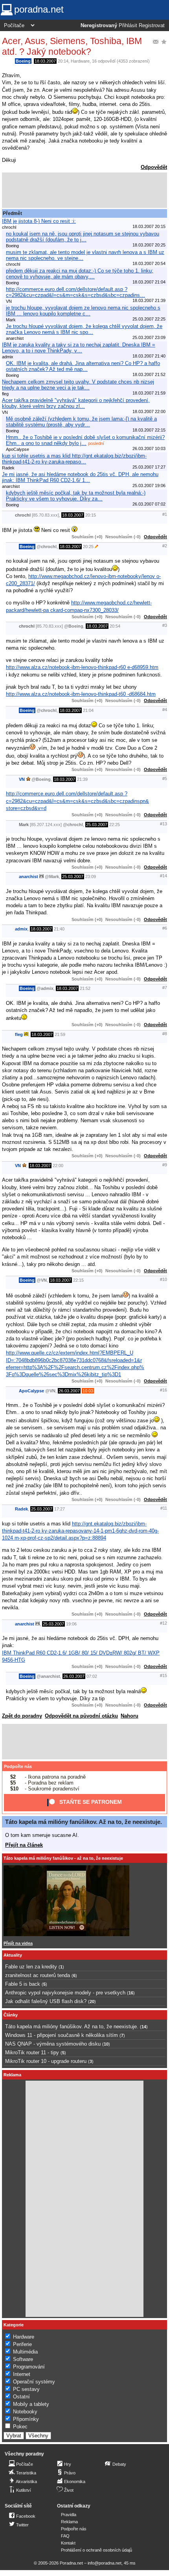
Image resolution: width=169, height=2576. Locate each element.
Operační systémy (34, 2382)
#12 (163, 1623)
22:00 (58, 1166)
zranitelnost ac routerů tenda (38, 1975)
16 (131, 1993)
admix (21, 929)
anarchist (28, 877)
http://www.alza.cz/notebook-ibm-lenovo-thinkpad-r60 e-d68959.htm (82, 667)
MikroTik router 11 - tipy (32, 2052)
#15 (163, 1675)
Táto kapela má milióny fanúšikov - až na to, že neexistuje (63, 1858)
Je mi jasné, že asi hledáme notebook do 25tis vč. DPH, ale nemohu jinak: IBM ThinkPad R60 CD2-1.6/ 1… (80, 477)
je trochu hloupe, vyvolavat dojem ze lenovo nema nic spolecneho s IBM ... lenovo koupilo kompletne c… (83, 311)
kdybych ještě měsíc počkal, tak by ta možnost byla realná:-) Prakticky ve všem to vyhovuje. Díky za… (76, 496)
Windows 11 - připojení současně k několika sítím (62, 2035)
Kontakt (68, 2543)
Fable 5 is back (23, 1984)
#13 (163, 824)
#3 (165, 625)
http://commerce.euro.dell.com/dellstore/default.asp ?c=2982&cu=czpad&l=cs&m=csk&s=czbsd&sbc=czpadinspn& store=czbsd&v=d (77, 801)
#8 (165, 1034)
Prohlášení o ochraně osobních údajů (96, 2550)
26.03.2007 (69, 1391)
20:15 (91, 515)
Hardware (80, 61)
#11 (164, 1508)
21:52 (85, 988)
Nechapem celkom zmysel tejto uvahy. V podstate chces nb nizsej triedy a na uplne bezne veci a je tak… (78, 385)
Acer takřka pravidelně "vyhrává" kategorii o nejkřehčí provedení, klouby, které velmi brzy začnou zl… (76, 403)
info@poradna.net (105, 2563)
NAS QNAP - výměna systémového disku (53, 2044)
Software (23, 2359)
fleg (19, 1034)
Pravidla (69, 2515)
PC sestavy (26, 2389)
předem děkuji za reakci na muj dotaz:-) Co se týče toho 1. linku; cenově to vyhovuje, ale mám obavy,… (80, 274)
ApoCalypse (31, 1391)
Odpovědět (154, 167)
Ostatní (21, 2397)
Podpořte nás (18, 1766)
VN (22, 779)
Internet (22, 2374)
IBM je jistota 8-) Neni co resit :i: (39, 221)
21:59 (60, 1034)
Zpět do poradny (22, 1716)
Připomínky (26, 2419)
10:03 (88, 1391)
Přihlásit (128, 26)
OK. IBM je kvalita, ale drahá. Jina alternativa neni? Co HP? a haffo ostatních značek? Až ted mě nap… (83, 366)
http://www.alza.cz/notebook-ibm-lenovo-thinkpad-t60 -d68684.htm (81, 694)
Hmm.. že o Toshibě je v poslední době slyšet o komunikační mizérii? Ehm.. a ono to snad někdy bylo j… (85, 440)
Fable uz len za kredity (31, 1967)
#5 (165, 778)
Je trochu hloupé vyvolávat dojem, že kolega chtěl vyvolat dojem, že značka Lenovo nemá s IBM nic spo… (84, 329)
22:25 (115, 825)
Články (11, 2015)
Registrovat (152, 26)
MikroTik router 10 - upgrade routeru (46, 2061)
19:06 (71, 1624)
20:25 (88, 547)
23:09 (91, 877)
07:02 (92, 1676)
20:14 (63, 61)
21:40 (59, 929)
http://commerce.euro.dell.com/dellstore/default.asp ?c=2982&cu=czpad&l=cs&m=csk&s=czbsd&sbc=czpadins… (75, 292)
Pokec (20, 2427)
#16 (163, 1390)
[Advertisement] (84, 190)
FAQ (65, 2536)
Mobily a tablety (31, 2404)
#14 (163, 876)
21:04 (88, 710)
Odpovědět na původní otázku (81, 1716)
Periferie (22, 2344)
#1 (165, 514)
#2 (165, 546)
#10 (163, 1279)
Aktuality (13, 1955)
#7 (165, 988)
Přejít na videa (18, 1943)
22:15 (78, 1280)
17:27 (60, 1509)
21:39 (82, 779)
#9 (165, 1165)
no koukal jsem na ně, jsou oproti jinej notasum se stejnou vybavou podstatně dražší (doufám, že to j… (83, 237)
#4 (165, 710)
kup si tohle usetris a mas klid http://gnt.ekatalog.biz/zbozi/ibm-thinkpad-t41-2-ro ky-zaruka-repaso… (74, 459)
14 (144, 2027)
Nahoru (130, 1716)
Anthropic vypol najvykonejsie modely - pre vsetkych (65, 1993)
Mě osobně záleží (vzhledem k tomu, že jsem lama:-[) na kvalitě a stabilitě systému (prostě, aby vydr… (81, 422)
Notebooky (25, 2412)
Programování (29, 2367)
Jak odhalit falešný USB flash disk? (46, 2001)
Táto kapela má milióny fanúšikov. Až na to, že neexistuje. (84, 1822)
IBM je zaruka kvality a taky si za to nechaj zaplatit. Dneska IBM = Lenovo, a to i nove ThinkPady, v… (79, 348)
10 (106, 2044)
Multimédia (25, 2352)
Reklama (69, 2522)
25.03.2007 (97, 825)
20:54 (115, 626)
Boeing (23, 61)
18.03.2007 (45, 61)
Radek (21, 1509)
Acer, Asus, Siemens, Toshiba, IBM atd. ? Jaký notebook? (72, 46)
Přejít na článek (24, 1845)
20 (92, 2001)
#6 (165, 928)
